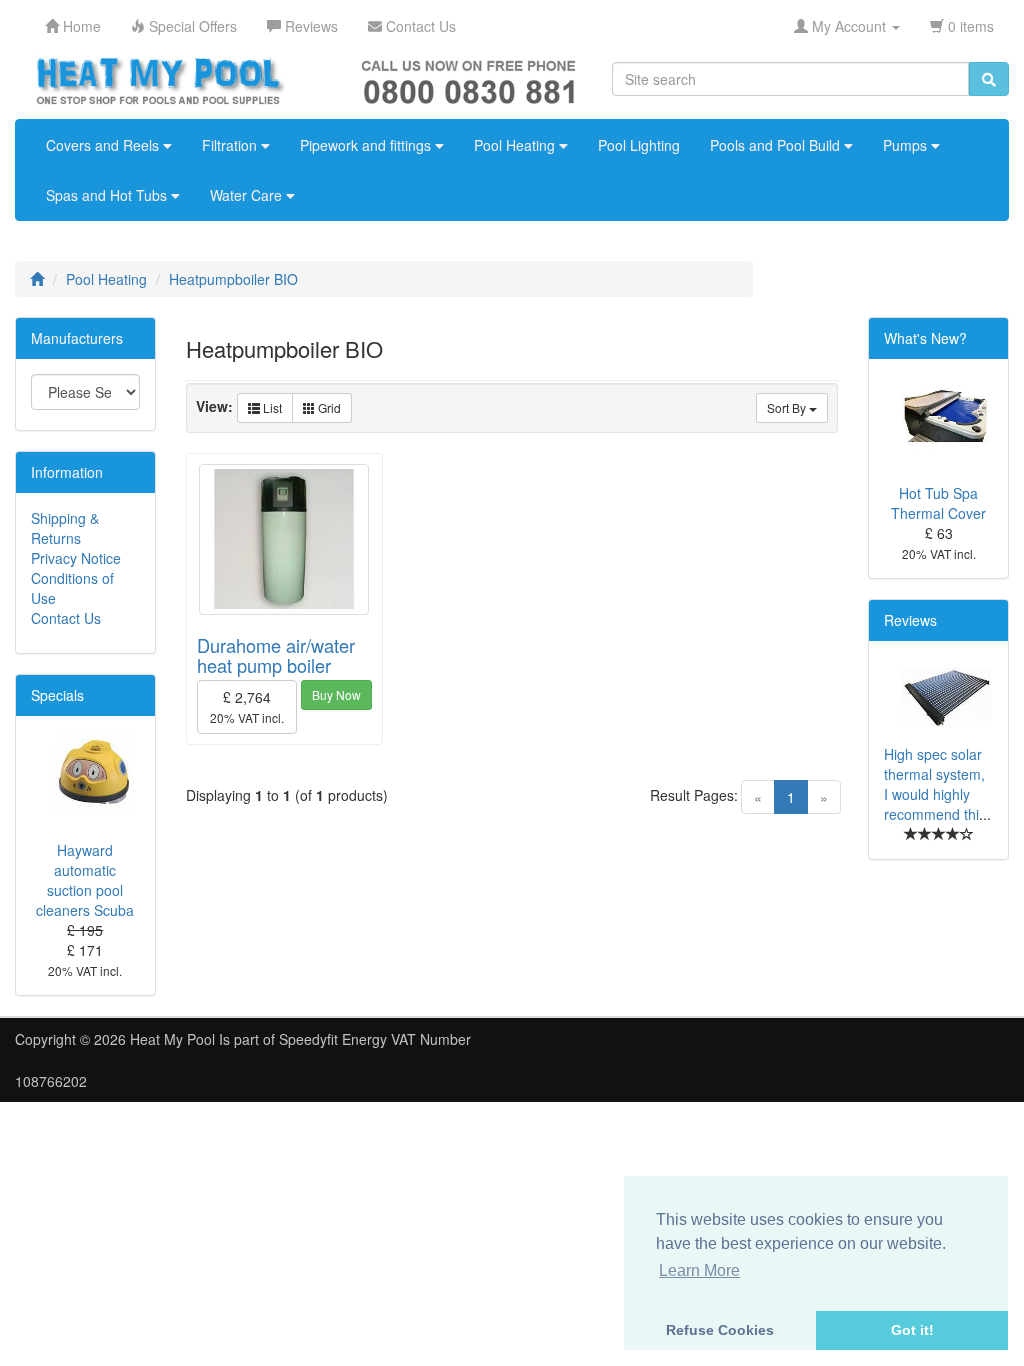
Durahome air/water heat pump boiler (276, 655)
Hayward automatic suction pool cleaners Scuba (85, 880)
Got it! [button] (912, 1330)
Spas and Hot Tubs (108, 195)
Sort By (788, 407)
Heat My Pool (172, 1039)
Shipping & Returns (65, 528)
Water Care (248, 195)
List (271, 407)
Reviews (910, 620)
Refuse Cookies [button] (720, 1330)
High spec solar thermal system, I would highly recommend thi (934, 784)
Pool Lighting (639, 145)
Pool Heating (516, 145)
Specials (57, 695)
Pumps (907, 145)
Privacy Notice (76, 558)
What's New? (925, 338)
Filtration (231, 145)
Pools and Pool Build (777, 145)
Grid (328, 407)
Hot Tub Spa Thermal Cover (938, 503)
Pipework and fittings (367, 145)
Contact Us (66, 618)
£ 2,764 (247, 706)
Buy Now (336, 694)
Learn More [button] (699, 1270)
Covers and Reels (104, 145)
